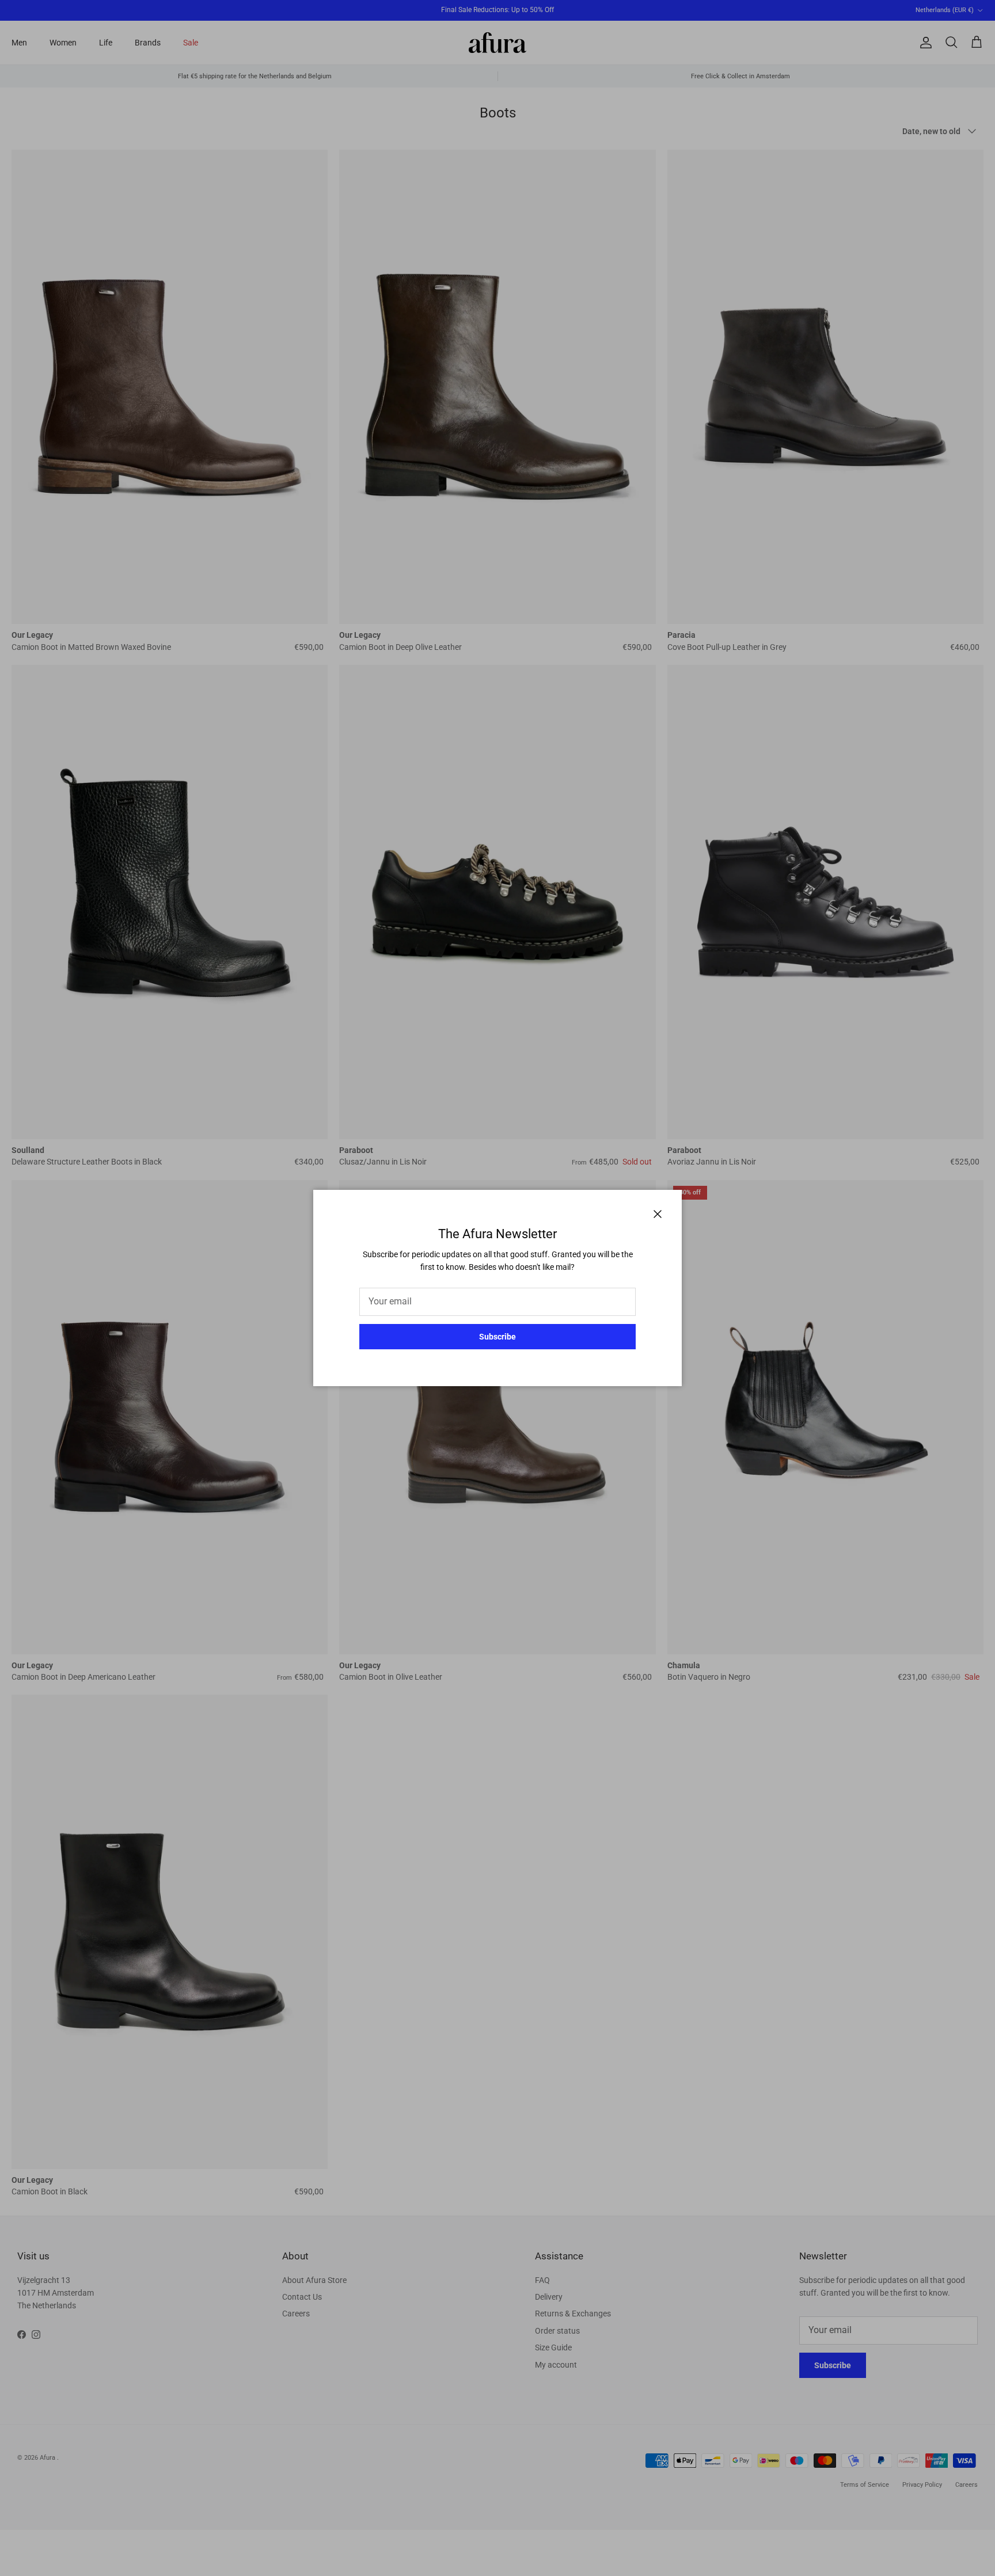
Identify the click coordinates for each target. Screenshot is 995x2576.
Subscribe (498, 1337)
